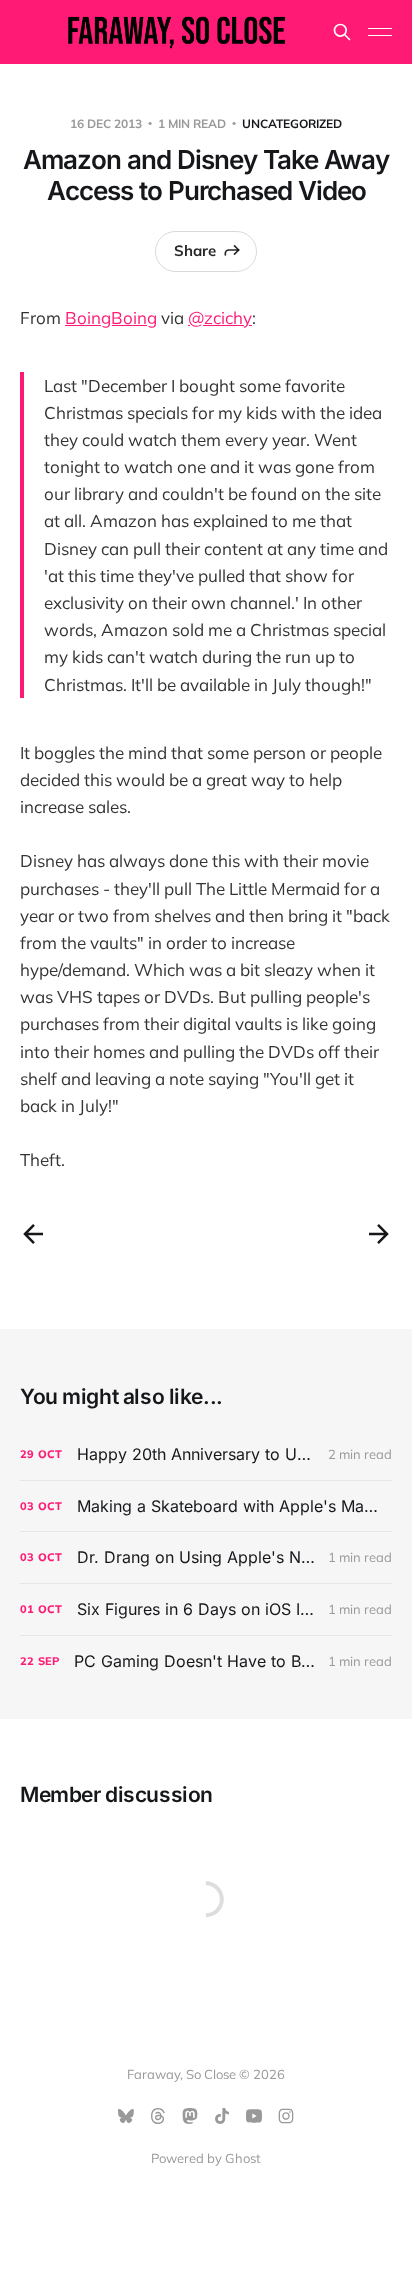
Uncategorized (292, 123)
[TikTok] (222, 2116)
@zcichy (220, 317)
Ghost (243, 2158)
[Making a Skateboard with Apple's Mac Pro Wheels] (206, 1506)
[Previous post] (33, 1234)
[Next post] (379, 1234)
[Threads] (158, 2116)
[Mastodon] (190, 2116)
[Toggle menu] (380, 32)
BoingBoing (111, 317)
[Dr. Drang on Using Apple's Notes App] (206, 1557)
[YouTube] (254, 2116)
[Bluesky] (126, 2116)
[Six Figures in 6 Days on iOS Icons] (206, 1609)
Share (195, 250)
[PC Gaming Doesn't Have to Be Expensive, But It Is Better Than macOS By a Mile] (206, 1661)
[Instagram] (286, 2116)
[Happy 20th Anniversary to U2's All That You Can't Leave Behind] (206, 1454)
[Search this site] (342, 32)
